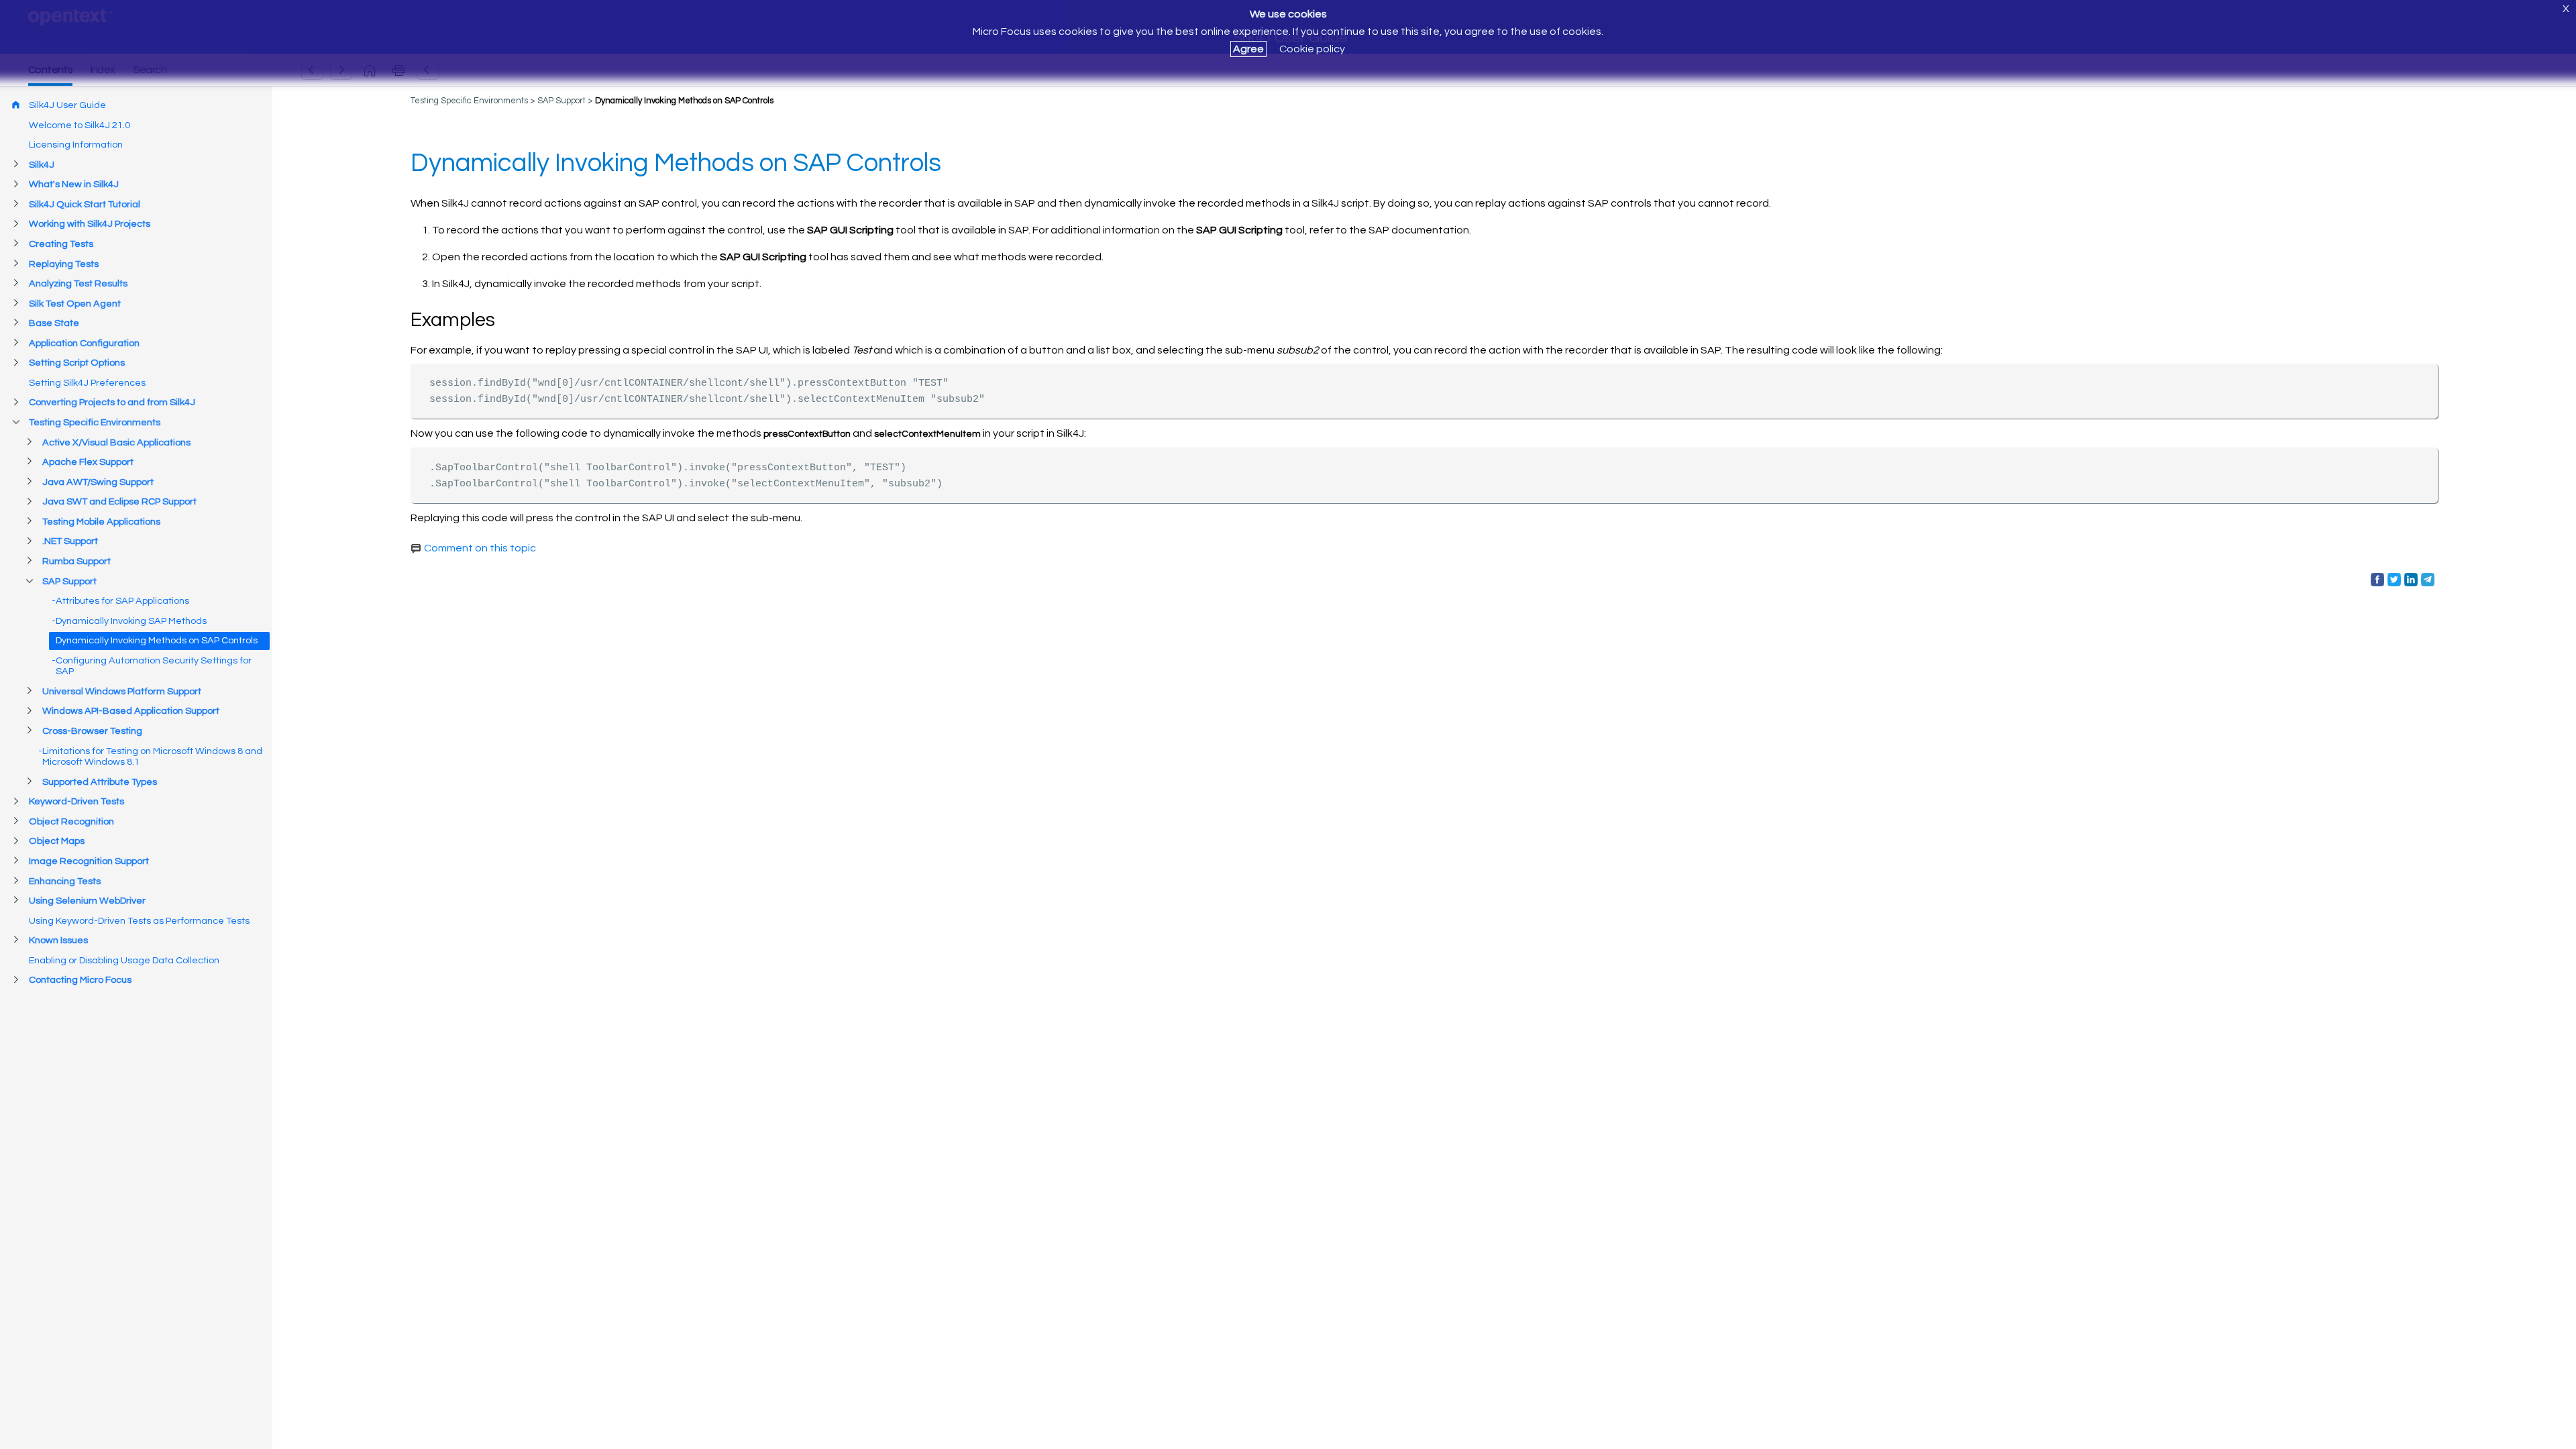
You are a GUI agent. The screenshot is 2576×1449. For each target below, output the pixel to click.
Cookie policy (1312, 49)
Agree (1248, 49)
